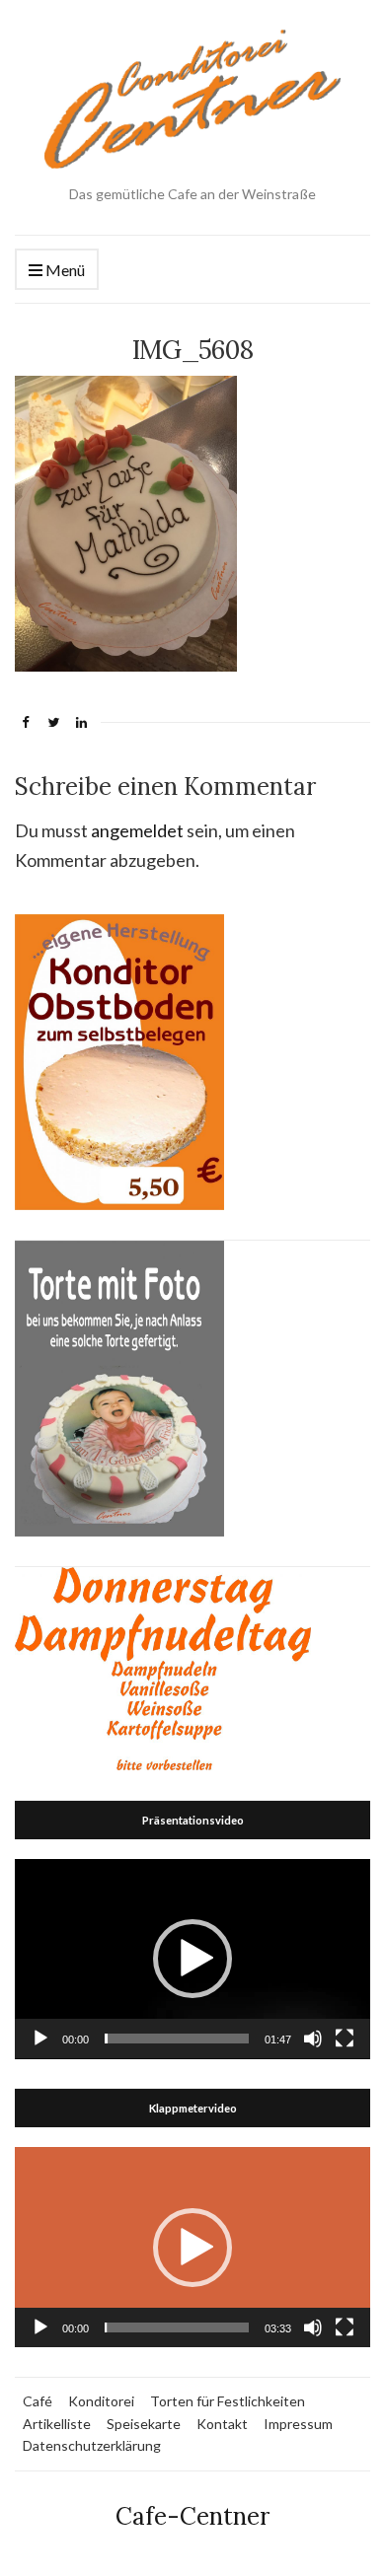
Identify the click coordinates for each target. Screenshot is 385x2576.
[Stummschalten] (313, 2039)
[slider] (177, 2039)
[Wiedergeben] (40, 2039)
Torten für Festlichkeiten (228, 2401)
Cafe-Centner (192, 2516)
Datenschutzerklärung (92, 2445)
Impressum (298, 2424)
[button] (192, 1959)
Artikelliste (57, 2424)
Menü (64, 270)
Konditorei (101, 2401)
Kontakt (222, 2424)
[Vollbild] (345, 2039)
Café (38, 2401)
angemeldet (137, 830)
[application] (192, 1959)
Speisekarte (144, 2424)
